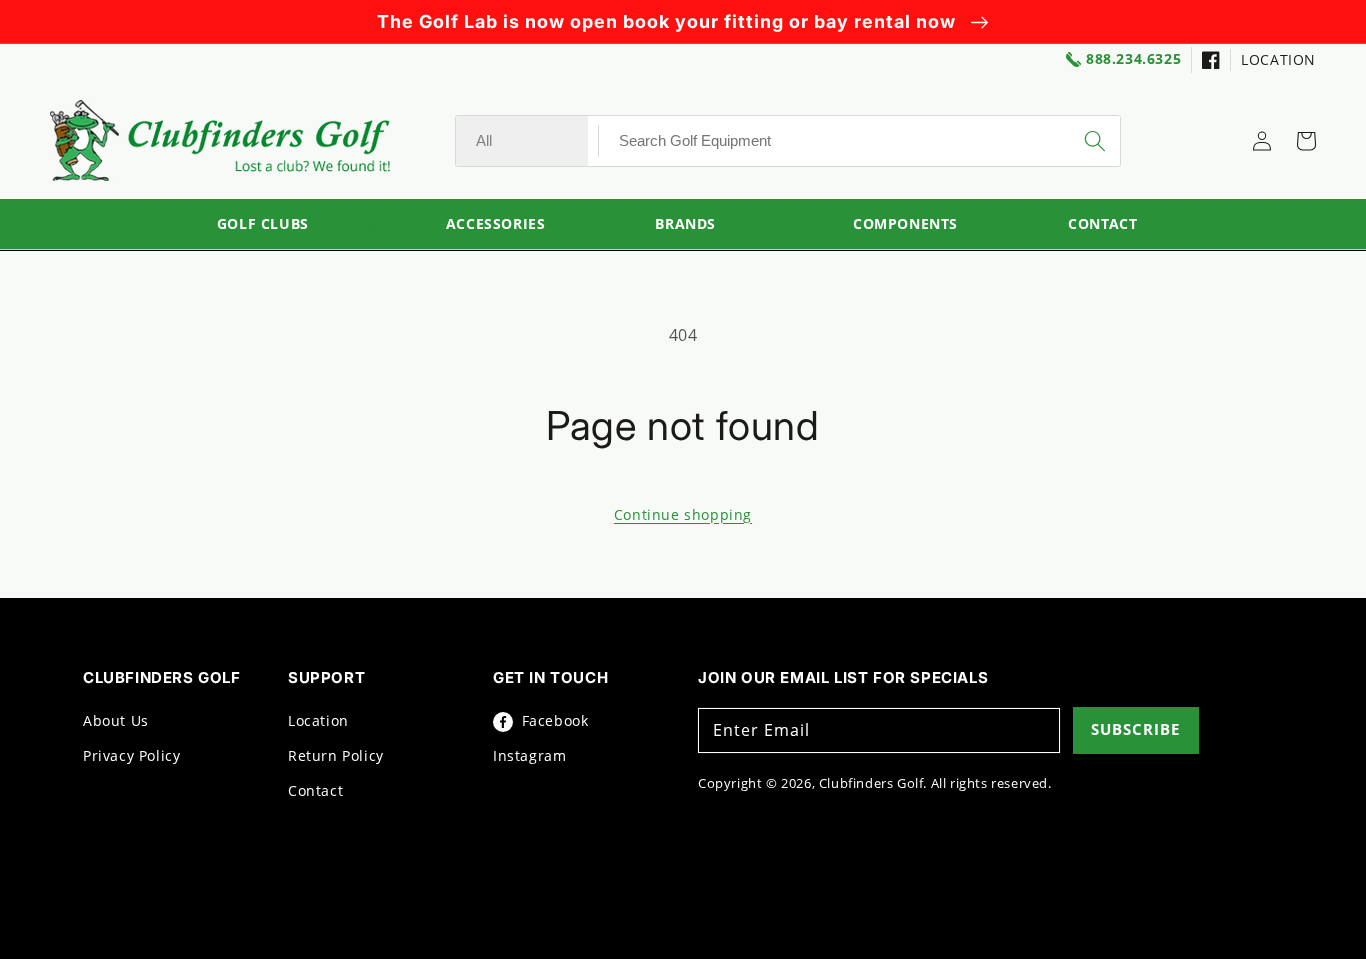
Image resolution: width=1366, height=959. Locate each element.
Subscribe (1135, 729)
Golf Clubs (263, 224)
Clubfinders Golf (871, 783)
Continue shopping (683, 514)
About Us (116, 720)
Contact (315, 790)
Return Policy (336, 755)
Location (318, 720)
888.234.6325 (1133, 59)
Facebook (552, 720)
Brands (685, 224)
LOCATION (1278, 59)
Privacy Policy (131, 755)
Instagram (529, 755)
